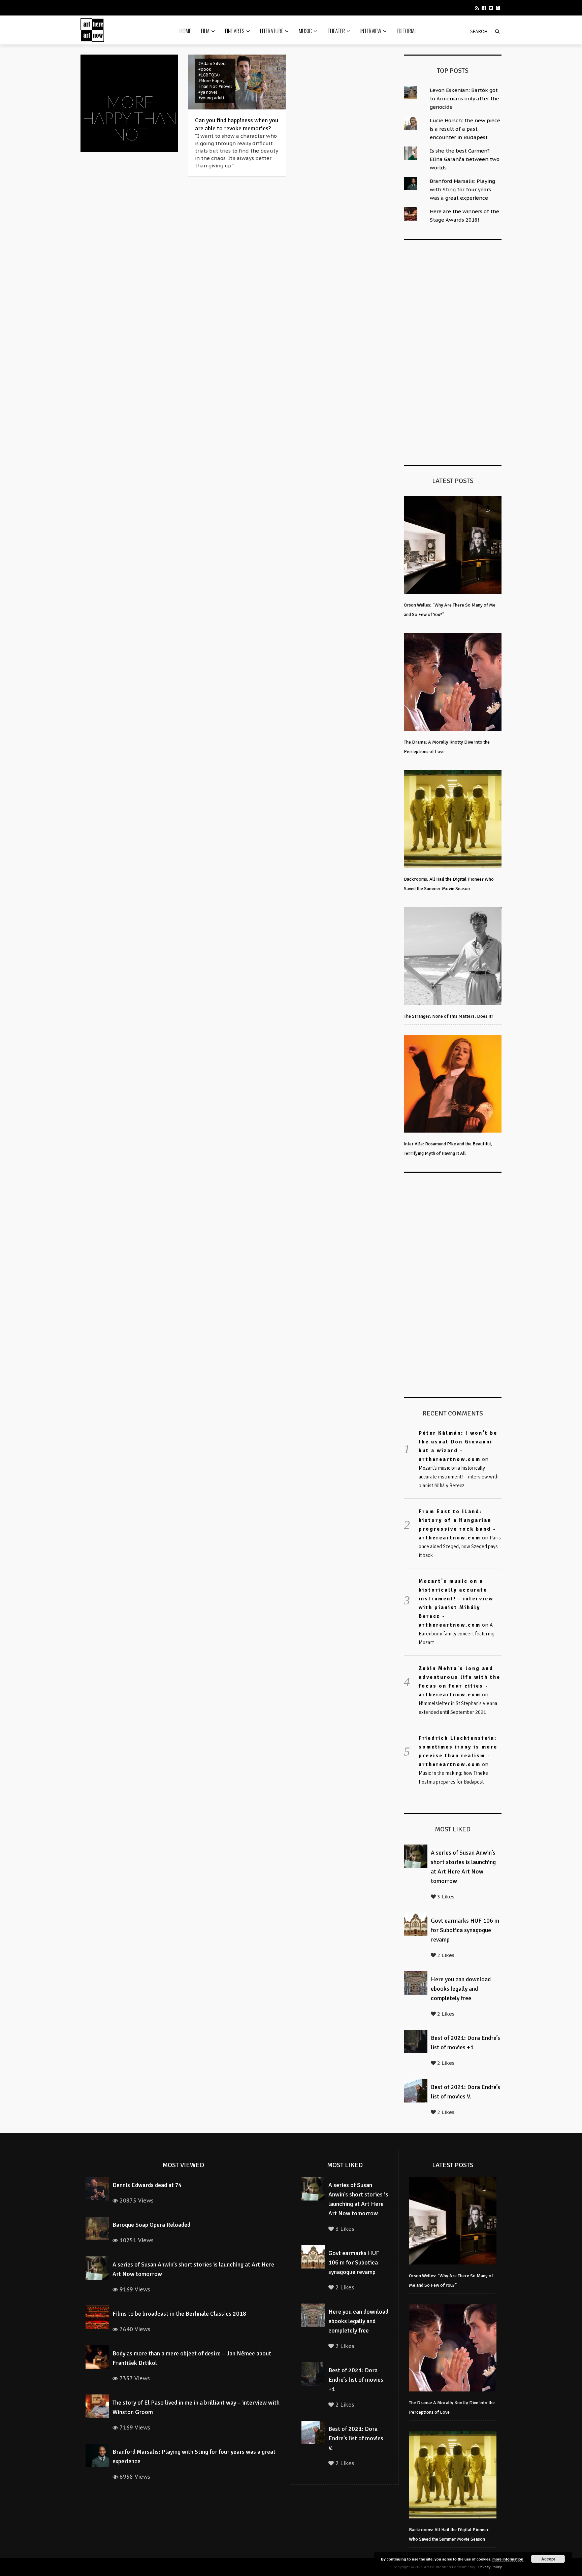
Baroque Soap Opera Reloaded (151, 2225)
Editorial (407, 31)
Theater (336, 31)
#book (205, 69)
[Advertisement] (454, 351)
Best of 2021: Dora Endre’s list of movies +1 (356, 2380)
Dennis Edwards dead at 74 (147, 2185)
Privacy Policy (490, 2567)
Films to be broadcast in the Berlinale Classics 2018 (179, 2314)
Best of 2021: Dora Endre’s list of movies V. (356, 2438)
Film (205, 31)
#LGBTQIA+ (210, 75)
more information (508, 2559)
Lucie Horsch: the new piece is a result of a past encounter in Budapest (465, 129)
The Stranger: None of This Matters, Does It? (449, 1016)
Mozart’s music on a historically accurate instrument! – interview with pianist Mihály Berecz (459, 1477)
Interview (371, 31)
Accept (548, 2559)
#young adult (212, 98)
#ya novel (208, 92)
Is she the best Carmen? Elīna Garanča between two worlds (465, 159)
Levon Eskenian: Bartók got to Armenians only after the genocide (464, 99)
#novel (225, 86)
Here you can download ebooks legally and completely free (461, 1989)
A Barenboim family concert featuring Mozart (457, 1634)
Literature (272, 31)
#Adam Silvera (213, 63)
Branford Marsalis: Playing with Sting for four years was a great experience (462, 189)
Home (185, 31)
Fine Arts (235, 31)
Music (305, 31)
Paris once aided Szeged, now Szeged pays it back (460, 1546)
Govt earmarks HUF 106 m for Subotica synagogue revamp (465, 1930)
